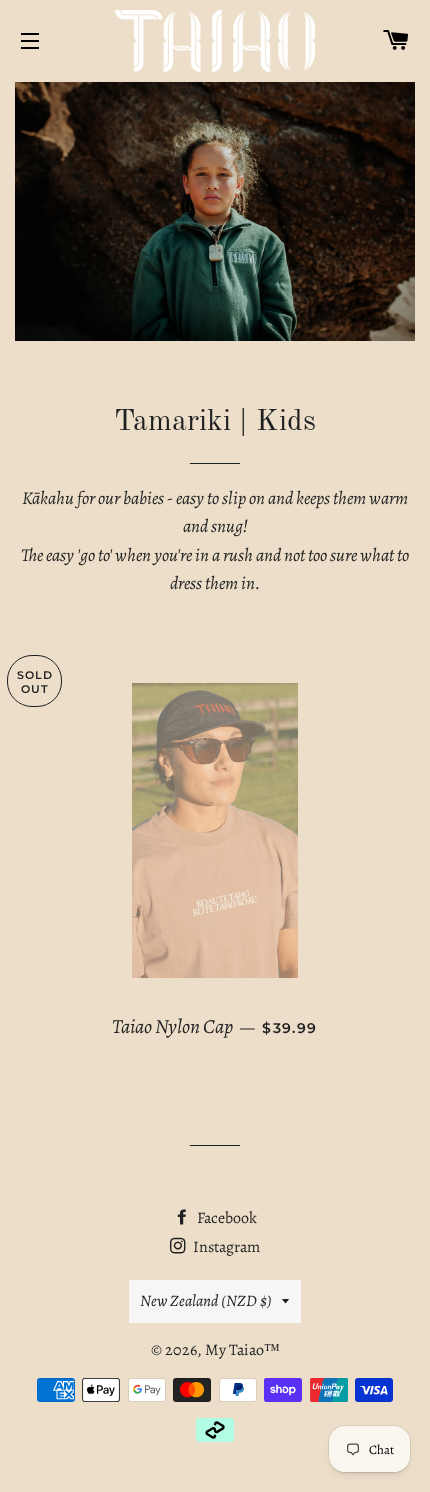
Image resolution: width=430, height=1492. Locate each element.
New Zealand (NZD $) (206, 1301)
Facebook (225, 1218)
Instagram (225, 1247)
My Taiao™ (242, 1350)
